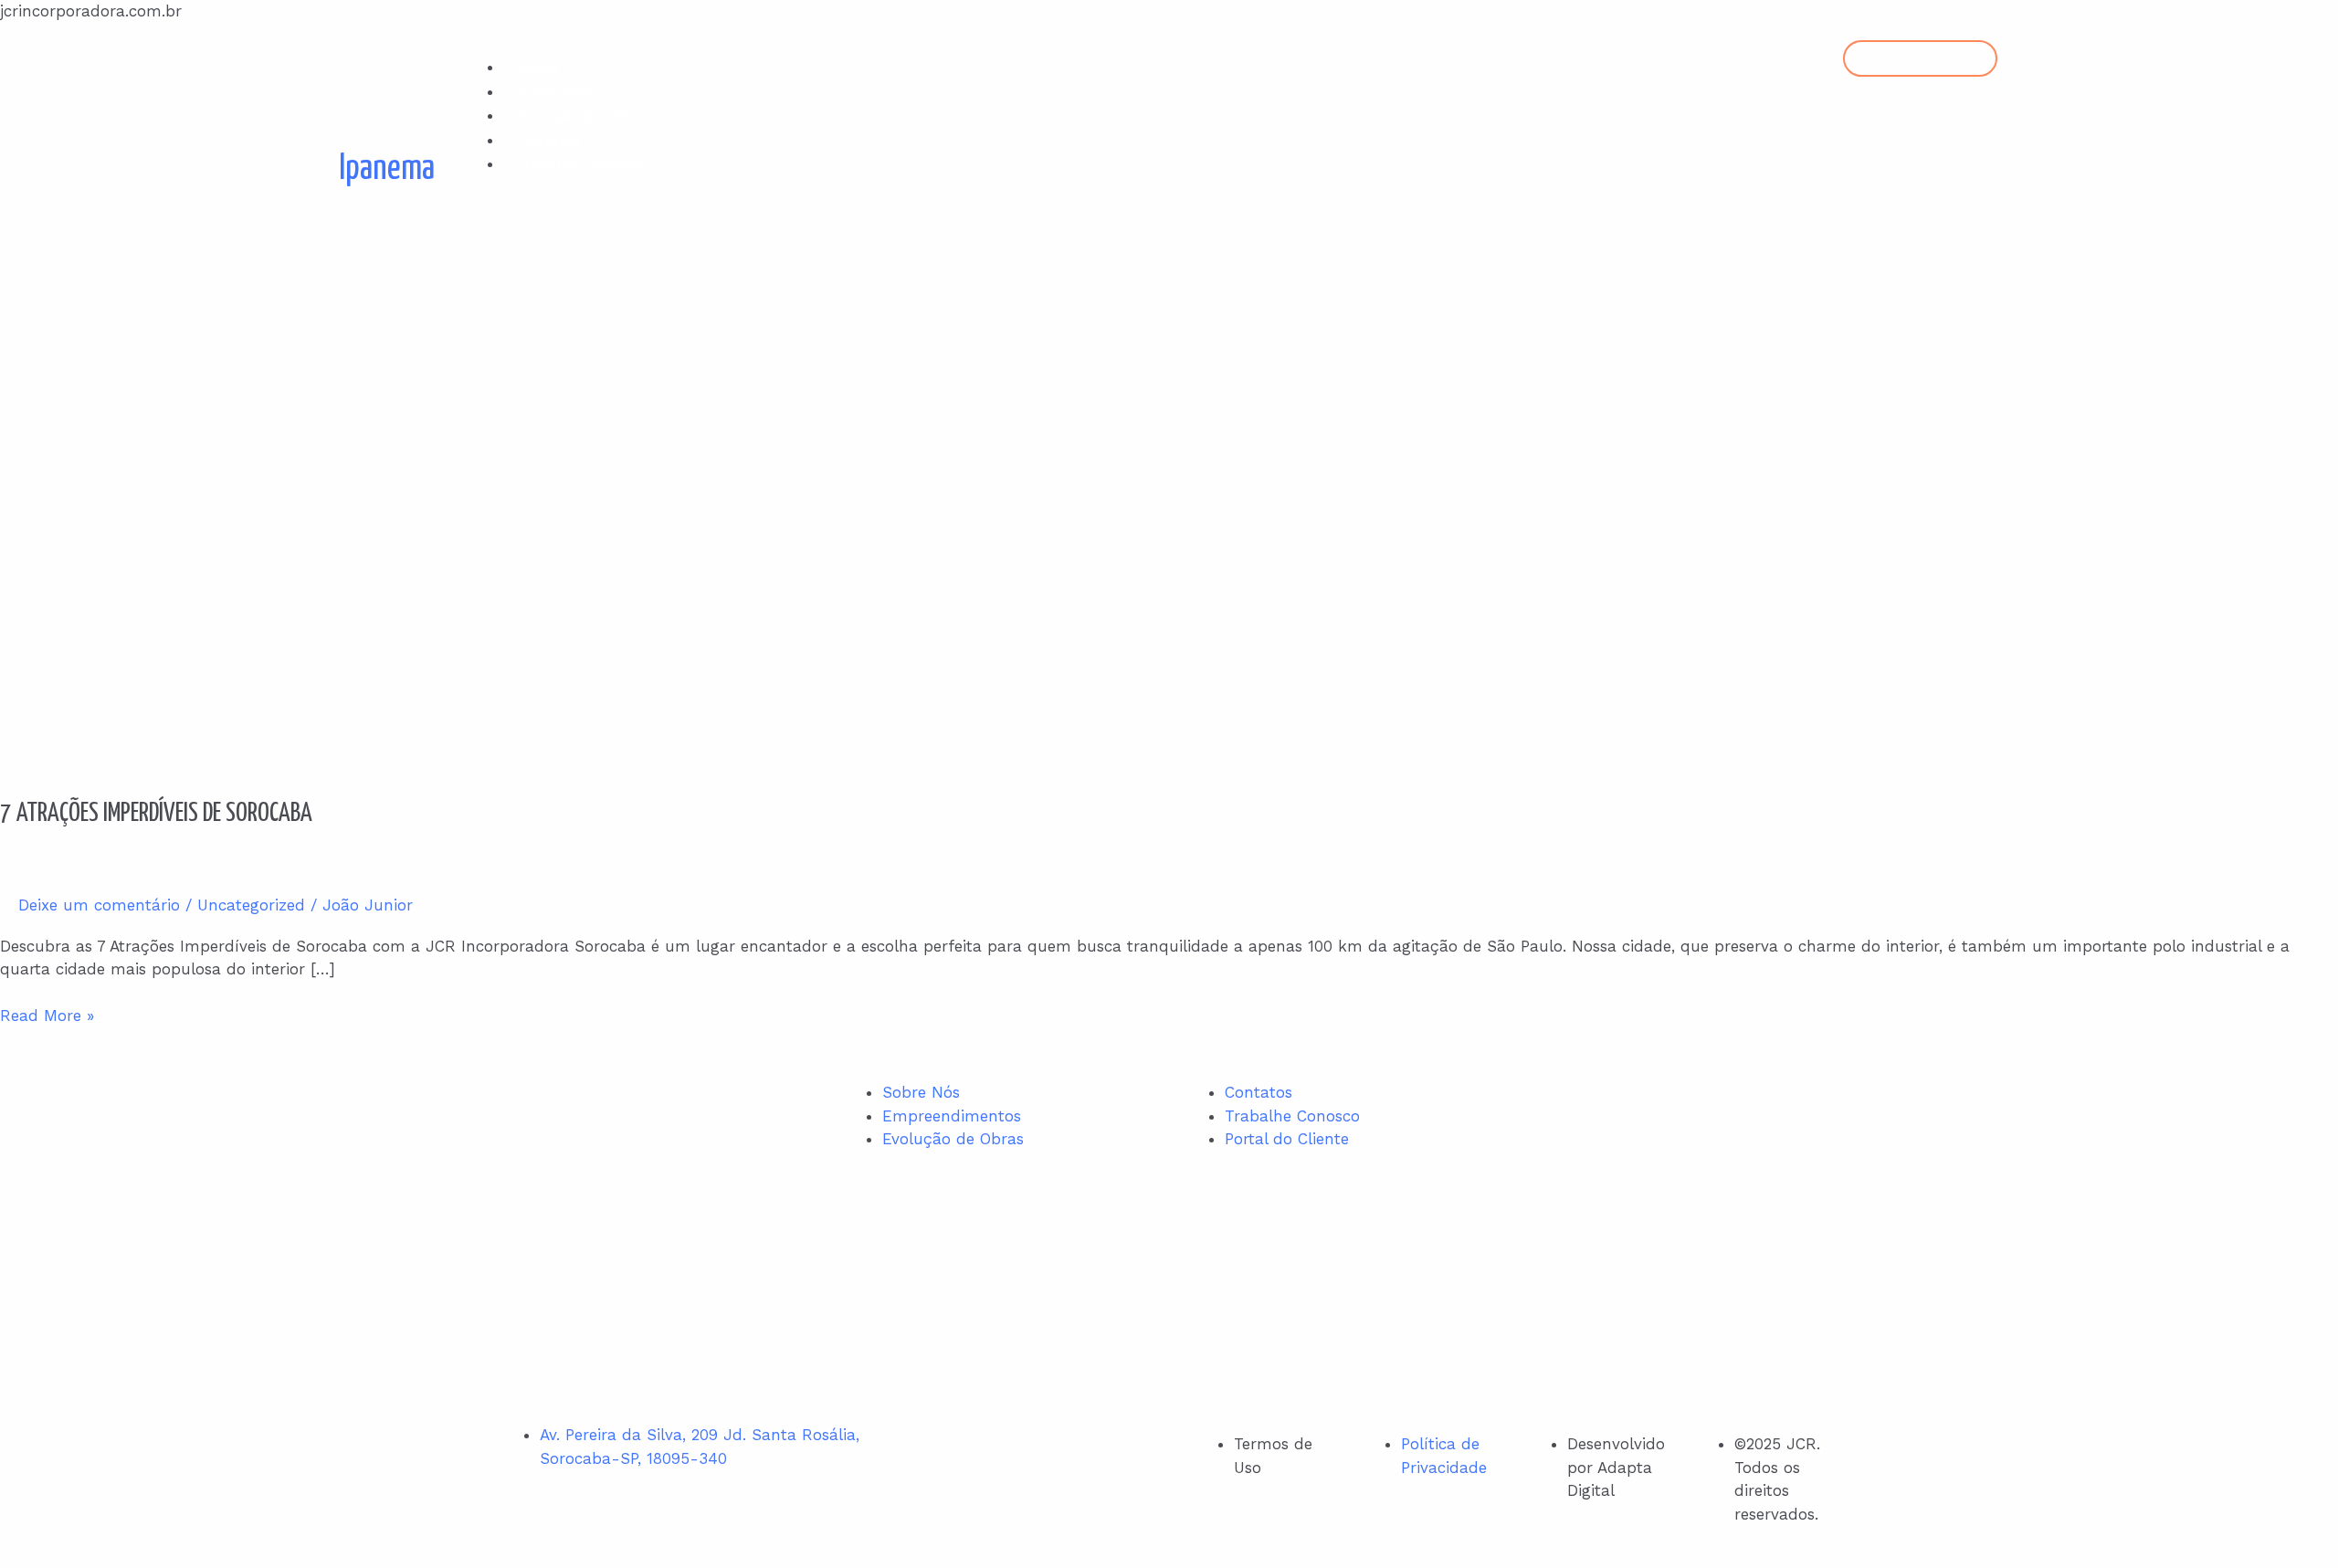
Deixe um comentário (99, 905)
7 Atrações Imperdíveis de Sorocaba (156, 814)
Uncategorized (251, 905)
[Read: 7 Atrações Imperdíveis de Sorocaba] (468, 508)
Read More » (47, 1015)
